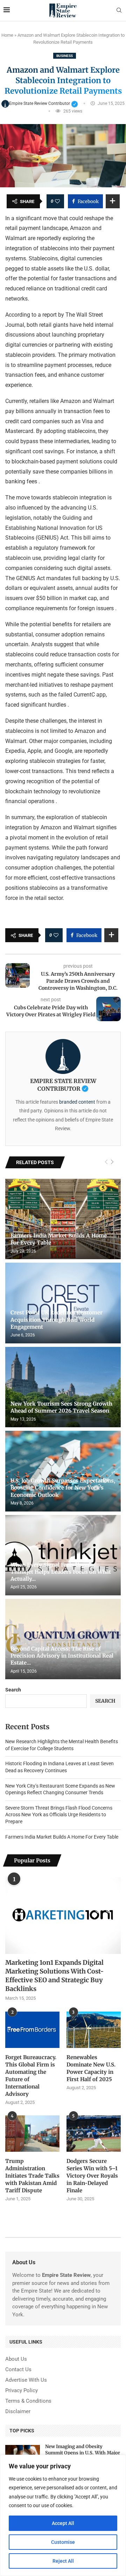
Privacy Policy (22, 2391)
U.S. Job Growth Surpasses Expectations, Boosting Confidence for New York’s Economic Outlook (63, 1488)
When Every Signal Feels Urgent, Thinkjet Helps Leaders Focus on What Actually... (61, 1572)
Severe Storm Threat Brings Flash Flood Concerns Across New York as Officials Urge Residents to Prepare (59, 1815)
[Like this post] (57, 201)
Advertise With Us (26, 2380)
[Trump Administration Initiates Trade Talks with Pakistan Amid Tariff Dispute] (32, 2133)
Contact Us (18, 2370)
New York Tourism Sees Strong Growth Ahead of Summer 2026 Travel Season (61, 1407)
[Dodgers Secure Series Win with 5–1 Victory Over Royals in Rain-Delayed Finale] (94, 2133)
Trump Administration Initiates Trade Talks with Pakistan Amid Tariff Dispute (32, 2176)
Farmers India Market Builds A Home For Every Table (62, 1837)
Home (7, 35)
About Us (16, 2359)
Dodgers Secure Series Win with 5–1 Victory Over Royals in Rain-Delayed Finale (92, 2176)
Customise (63, 2542)
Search (13, 1690)
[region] (63, 2515)
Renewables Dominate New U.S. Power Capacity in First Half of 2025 (91, 2068)
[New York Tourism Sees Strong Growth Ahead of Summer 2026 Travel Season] (63, 1387)
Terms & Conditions (28, 2401)
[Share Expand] (113, 201)
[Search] (119, 10)
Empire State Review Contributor (44, 103)
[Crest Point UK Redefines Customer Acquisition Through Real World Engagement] (63, 1303)
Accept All (63, 2523)
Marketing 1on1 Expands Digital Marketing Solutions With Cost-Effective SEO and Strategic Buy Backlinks (54, 1976)
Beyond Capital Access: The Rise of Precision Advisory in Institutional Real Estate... (62, 1656)
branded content (77, 1102)
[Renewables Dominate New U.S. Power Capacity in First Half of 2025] (94, 2030)
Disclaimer (18, 2412)
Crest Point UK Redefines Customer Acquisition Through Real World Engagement (57, 1320)
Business (65, 56)
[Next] (112, 1162)
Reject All (63, 2561)
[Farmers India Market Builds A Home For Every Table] (63, 1219)
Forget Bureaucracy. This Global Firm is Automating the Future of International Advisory (31, 2076)
